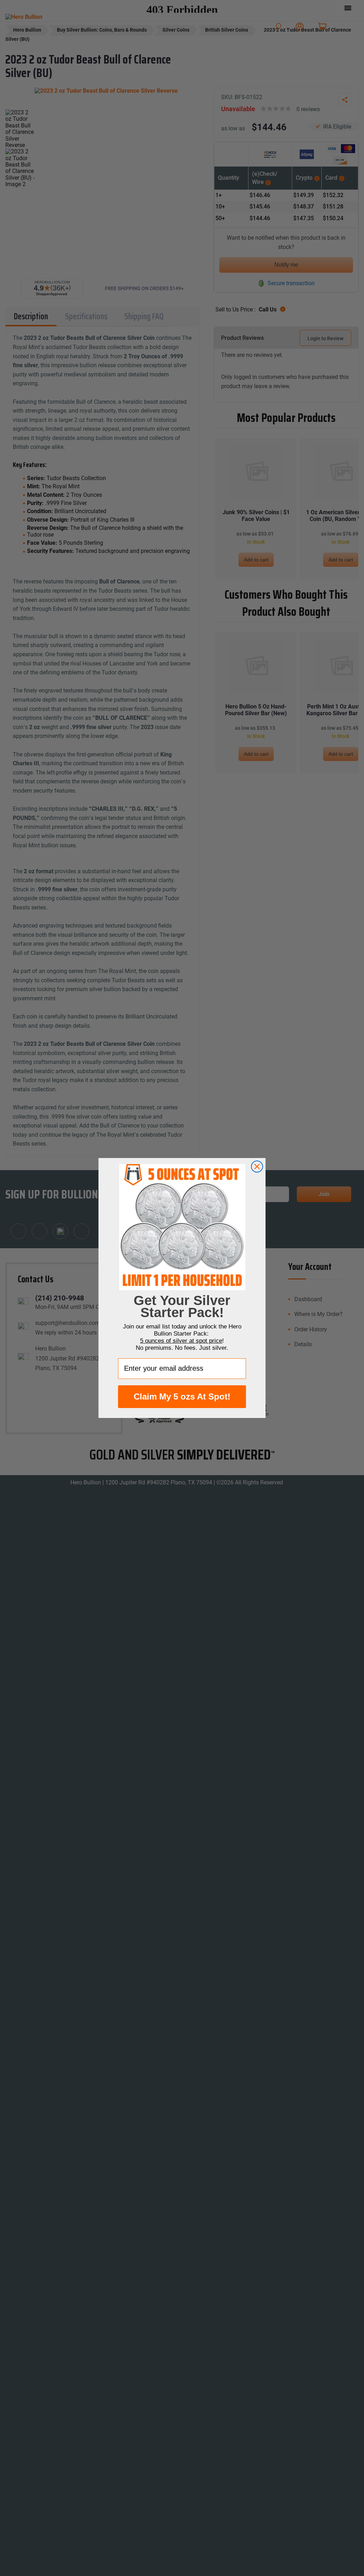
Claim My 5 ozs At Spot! (182, 1396)
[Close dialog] (257, 1167)
